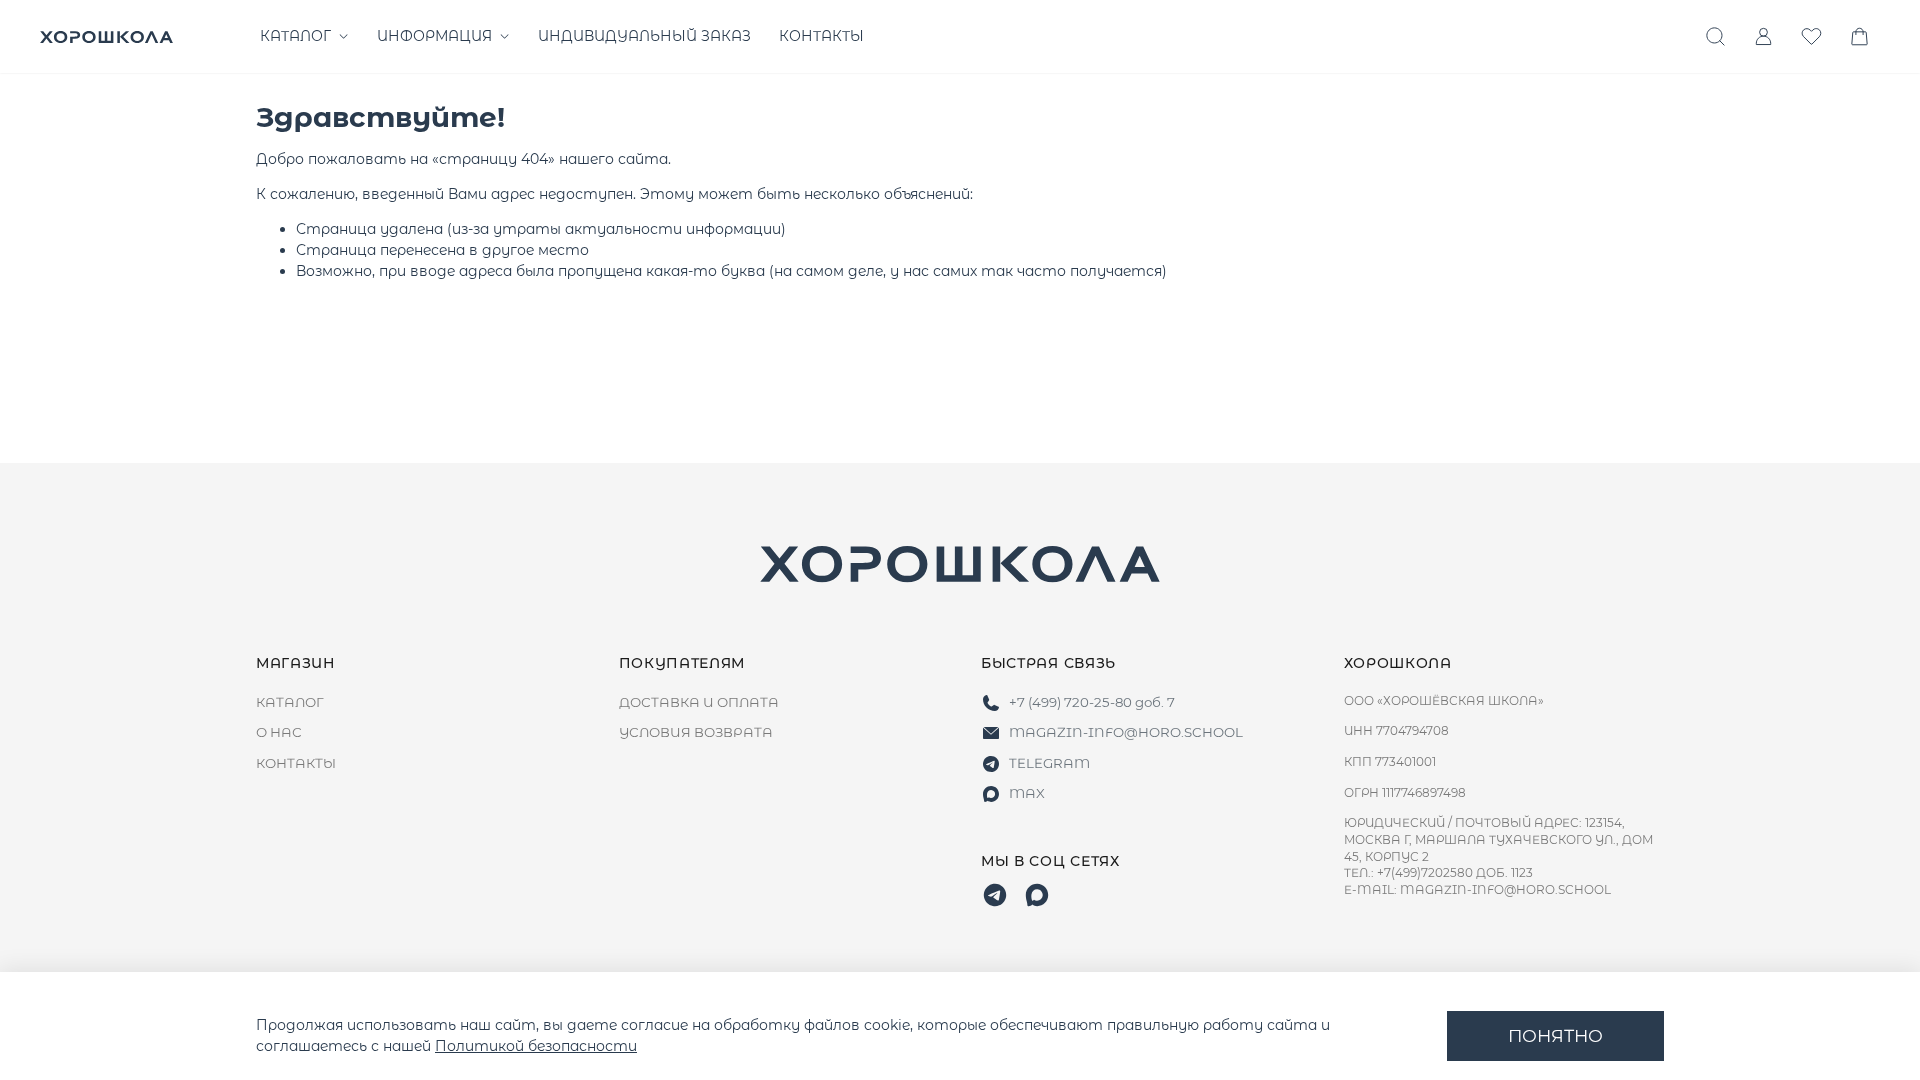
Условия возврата (696, 732)
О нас (279, 732)
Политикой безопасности (536, 1046)
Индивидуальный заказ (644, 36)
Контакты (821, 36)
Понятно (1555, 1035)
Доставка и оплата (699, 702)
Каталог (295, 36)
